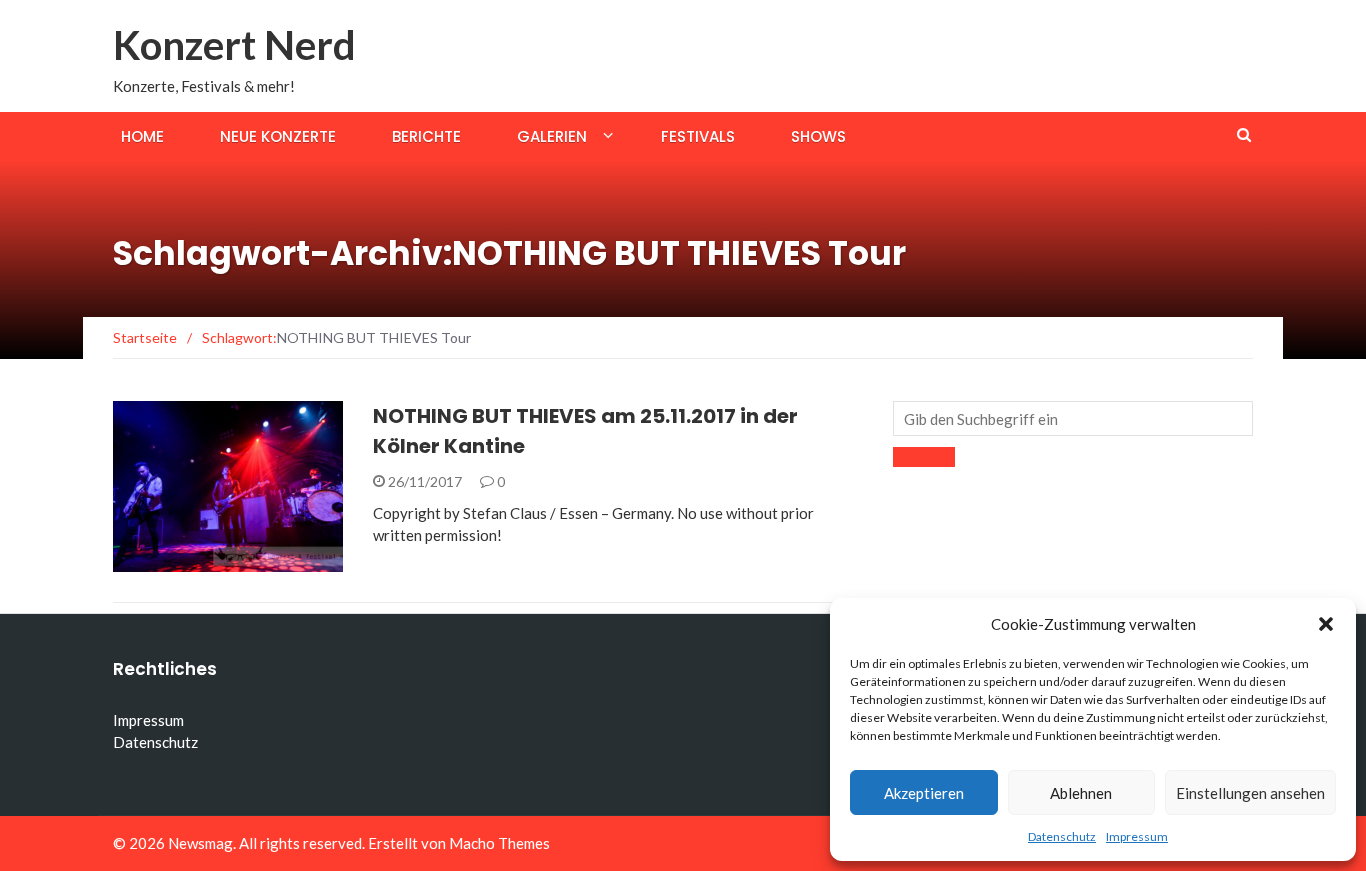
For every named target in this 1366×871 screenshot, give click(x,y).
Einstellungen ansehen (1250, 793)
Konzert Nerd (234, 45)
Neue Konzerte (278, 136)
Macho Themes (499, 843)
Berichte (426, 136)
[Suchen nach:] (1073, 418)
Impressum (1137, 836)
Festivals (698, 136)
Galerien (552, 136)
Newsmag (200, 843)
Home (142, 136)
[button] (1326, 624)
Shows (818, 136)
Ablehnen (1081, 793)
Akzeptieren (924, 793)
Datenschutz (1062, 836)
